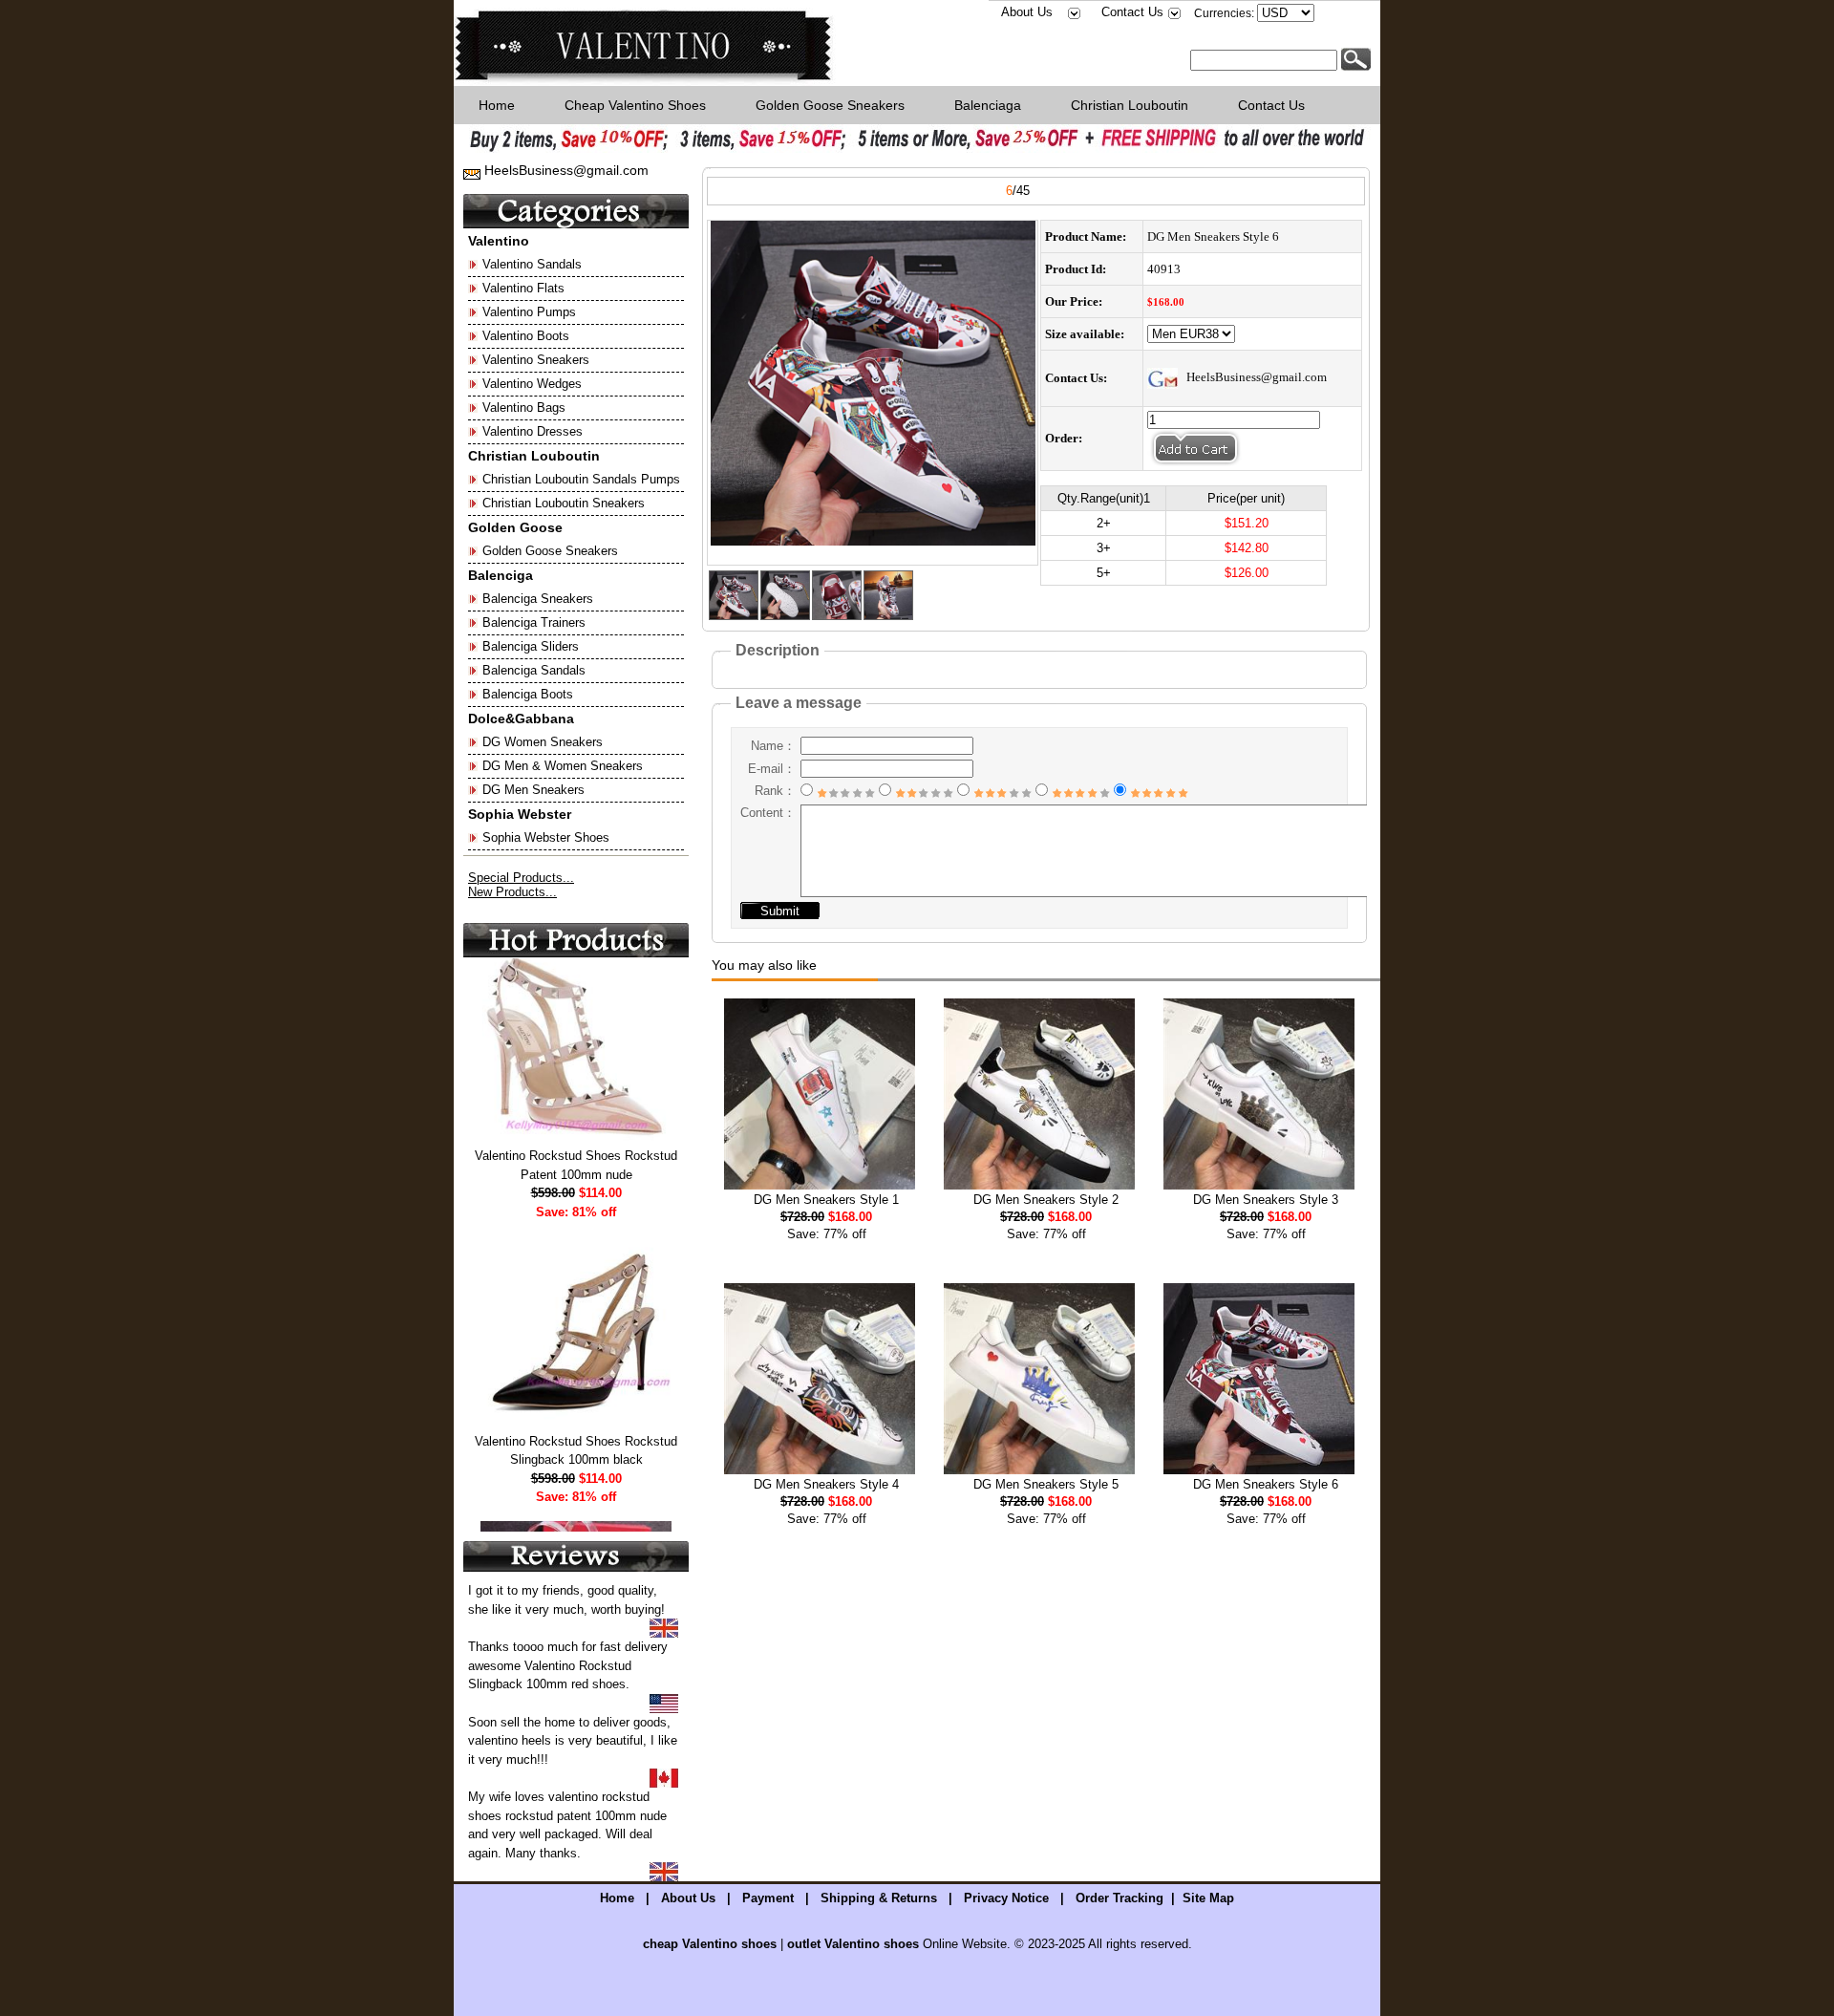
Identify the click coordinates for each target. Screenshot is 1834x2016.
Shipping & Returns (879, 1898)
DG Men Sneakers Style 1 (826, 1200)
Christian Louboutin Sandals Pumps (581, 479)
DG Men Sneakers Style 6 (1266, 1484)
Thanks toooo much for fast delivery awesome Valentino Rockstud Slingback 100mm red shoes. (568, 1665)
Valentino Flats (523, 288)
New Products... (512, 892)
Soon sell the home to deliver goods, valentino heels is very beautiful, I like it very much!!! (573, 1741)
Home (497, 105)
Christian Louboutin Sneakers (564, 503)
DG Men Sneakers (533, 790)
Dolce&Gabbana (521, 718)
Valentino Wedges (532, 384)
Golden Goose (515, 527)
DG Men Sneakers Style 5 (1046, 1484)
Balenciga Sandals (534, 670)
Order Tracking (1120, 1898)
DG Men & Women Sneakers (563, 766)
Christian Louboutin (1130, 105)
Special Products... (521, 878)
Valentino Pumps (529, 312)
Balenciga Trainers (534, 622)
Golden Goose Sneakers (830, 105)
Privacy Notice (1006, 1898)
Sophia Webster (520, 814)
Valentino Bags (524, 407)
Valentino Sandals (532, 264)
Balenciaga (988, 105)
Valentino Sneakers (536, 360)
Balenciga (501, 575)
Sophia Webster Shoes (546, 837)
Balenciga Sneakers (538, 599)
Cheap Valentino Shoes (635, 105)
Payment (768, 1898)
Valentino (499, 241)
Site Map (1208, 1898)
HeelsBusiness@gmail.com (565, 170)
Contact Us (1132, 12)
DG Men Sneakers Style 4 (826, 1484)
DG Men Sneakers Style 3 (1266, 1200)
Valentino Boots (526, 336)
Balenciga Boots (528, 694)
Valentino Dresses (533, 431)
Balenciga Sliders (531, 646)
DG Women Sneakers (543, 742)
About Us (1027, 12)
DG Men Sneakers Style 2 (1046, 1200)
